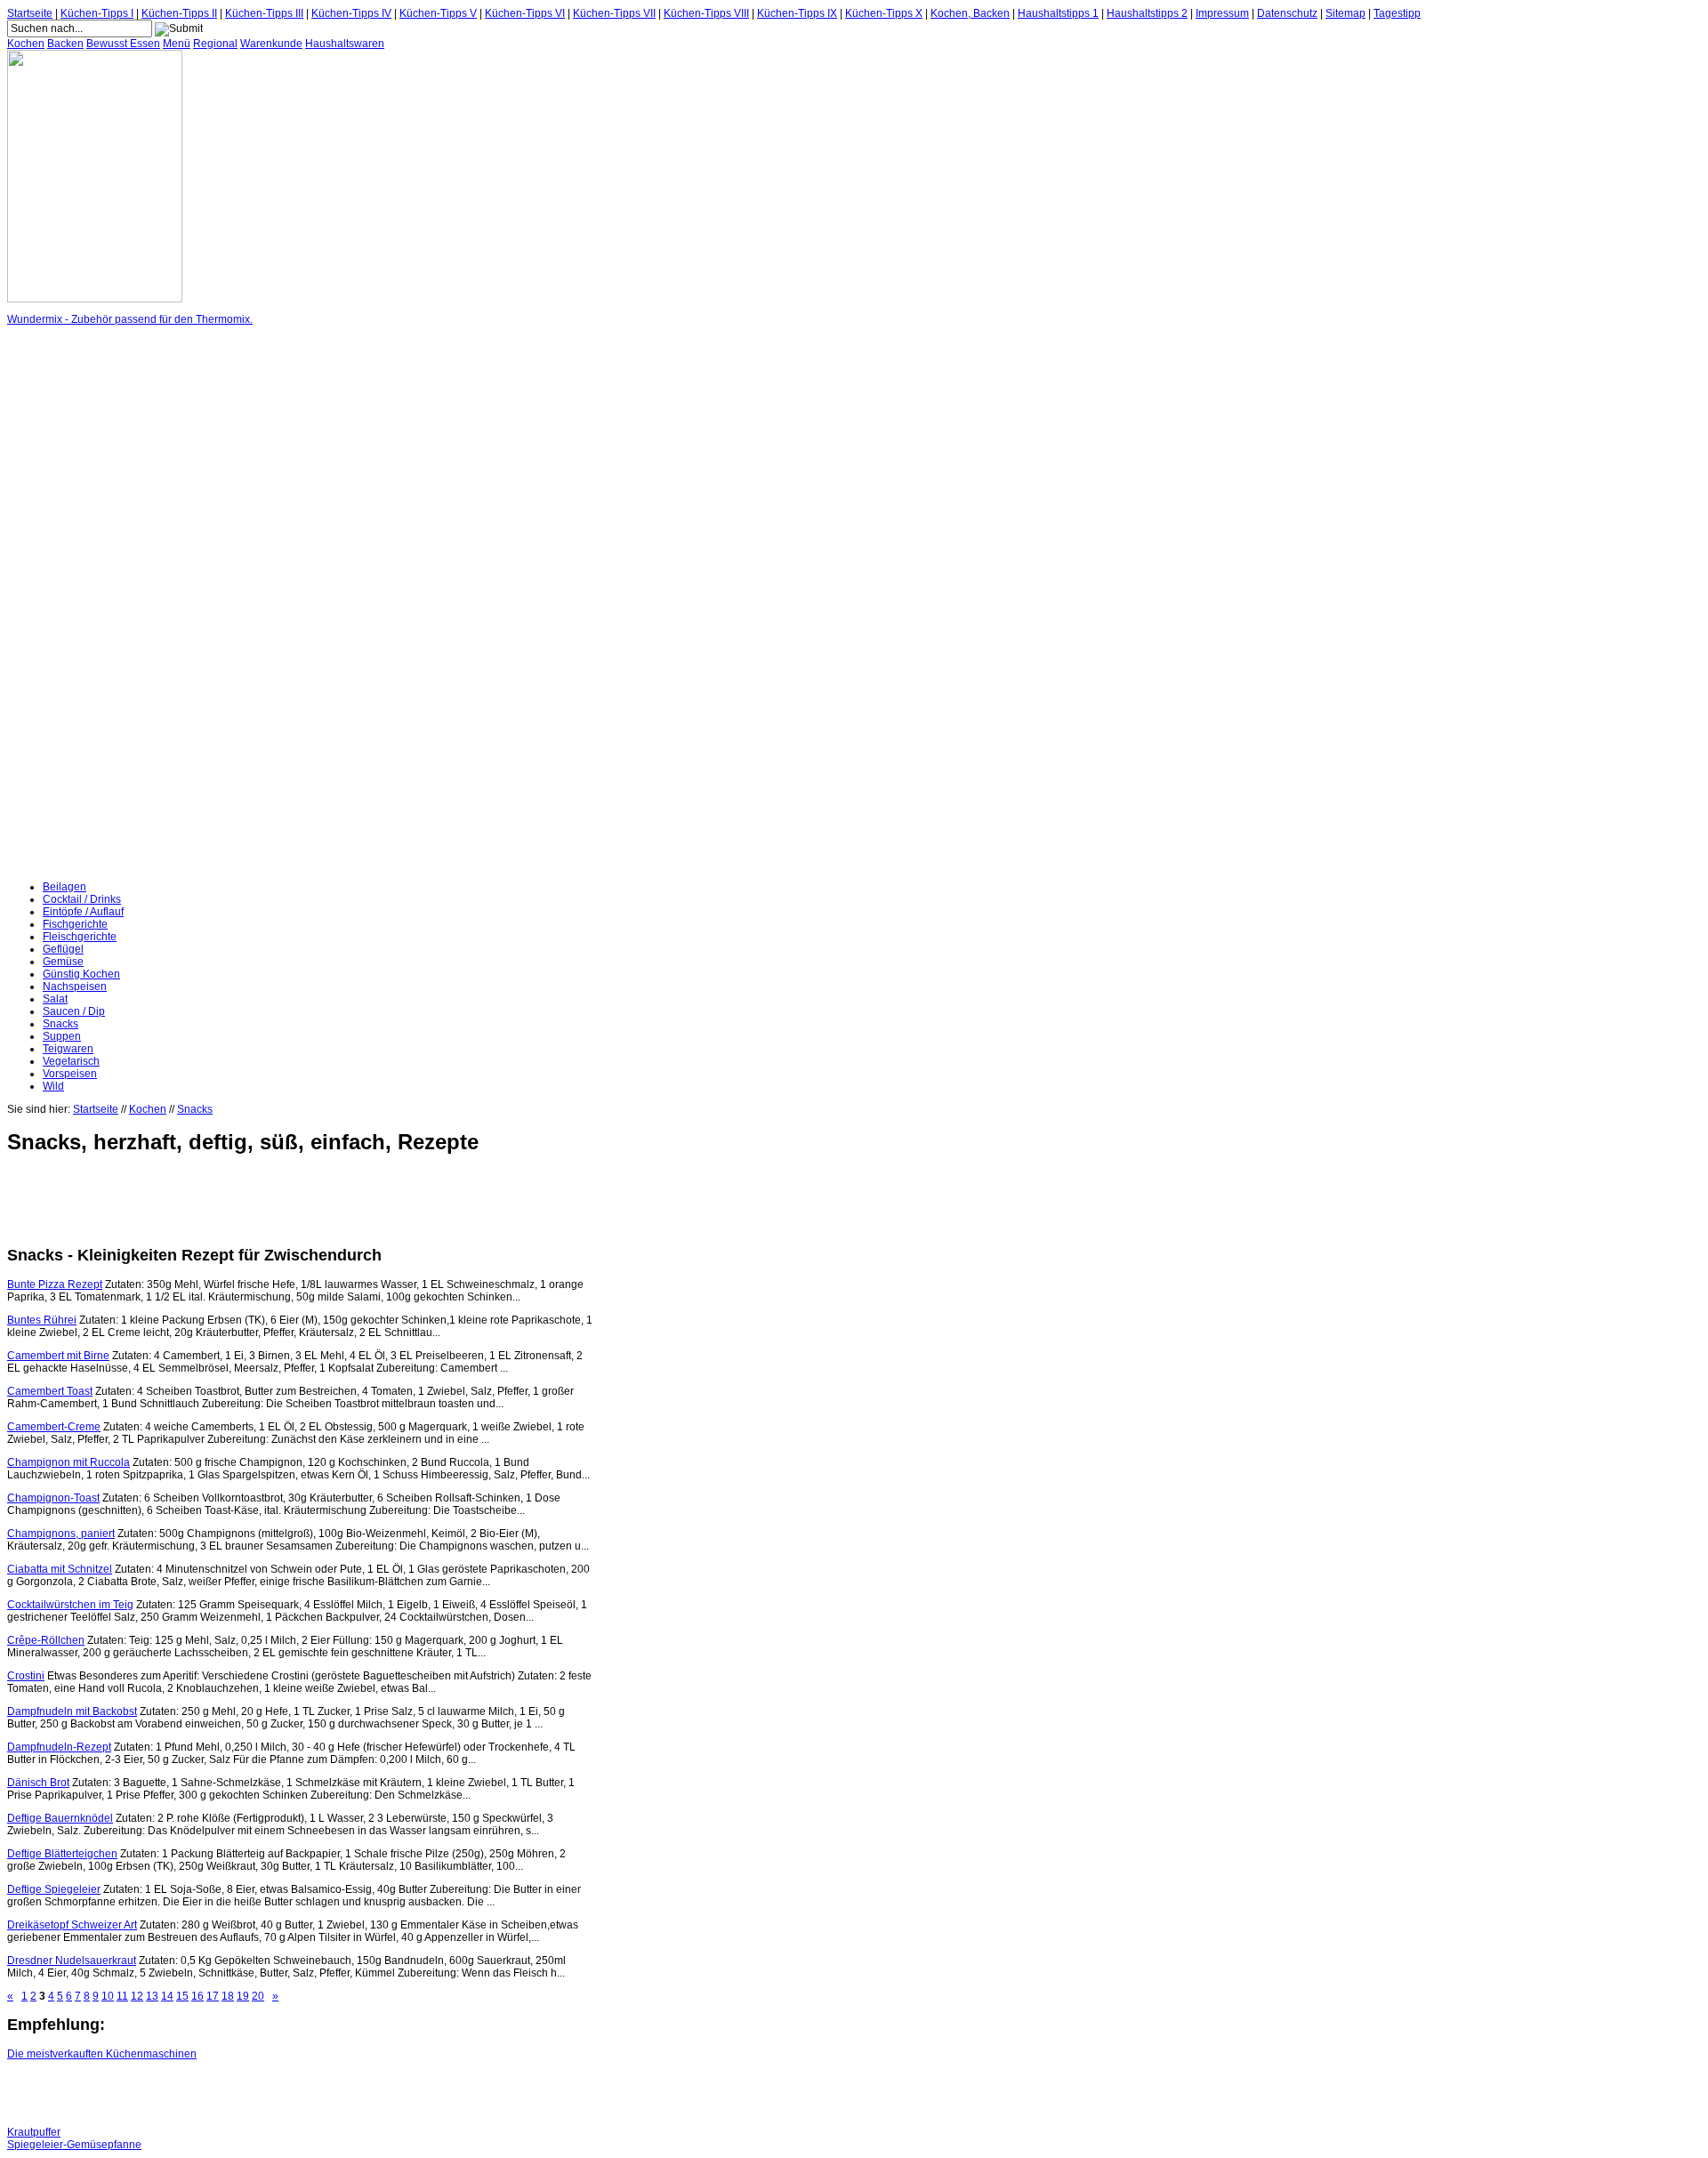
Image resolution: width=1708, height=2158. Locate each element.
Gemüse (63, 962)
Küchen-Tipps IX (797, 13)
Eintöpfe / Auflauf (83, 912)
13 (152, 1996)
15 (182, 1996)
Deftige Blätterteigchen (62, 1854)
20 (258, 1996)
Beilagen (64, 887)
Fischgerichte (75, 924)
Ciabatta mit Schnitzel (60, 1569)
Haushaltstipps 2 (1147, 13)
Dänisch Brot (38, 1783)
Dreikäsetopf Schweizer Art (72, 1925)
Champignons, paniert (61, 1534)
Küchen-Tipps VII (614, 13)
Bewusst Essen (123, 44)
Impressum (1222, 13)
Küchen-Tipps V (438, 13)
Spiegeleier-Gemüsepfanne (74, 2145)
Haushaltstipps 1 (1058, 13)
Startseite (30, 13)
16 (197, 1996)
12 (137, 1996)
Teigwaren (68, 1049)
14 (167, 1996)
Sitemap (1345, 13)
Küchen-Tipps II (179, 13)
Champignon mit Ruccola (68, 1462)
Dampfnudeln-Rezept (59, 1747)
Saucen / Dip (74, 1011)
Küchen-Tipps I (97, 13)
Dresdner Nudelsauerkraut (72, 1961)
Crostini (26, 1676)
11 (122, 1996)
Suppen (62, 1036)
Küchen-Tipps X (884, 13)
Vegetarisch (71, 1061)
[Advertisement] (78, 603)
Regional (215, 44)
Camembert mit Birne (58, 1356)
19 (243, 1996)
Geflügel (63, 949)
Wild (53, 1086)
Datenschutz (1287, 13)
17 (213, 1996)
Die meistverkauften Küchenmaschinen (102, 2054)
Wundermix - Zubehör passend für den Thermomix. (130, 319)
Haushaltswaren (345, 44)
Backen (65, 44)
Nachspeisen (75, 986)
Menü (177, 44)
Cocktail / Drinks (82, 899)
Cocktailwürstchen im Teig (70, 1605)
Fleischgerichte (80, 937)
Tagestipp (1397, 13)
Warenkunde (271, 44)
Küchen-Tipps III (264, 13)
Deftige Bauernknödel (60, 1818)
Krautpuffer (34, 2132)
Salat (55, 999)
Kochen (26, 44)
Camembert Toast (50, 1391)
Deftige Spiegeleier (54, 1889)
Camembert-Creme (54, 1427)
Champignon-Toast (53, 1498)
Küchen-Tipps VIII (706, 13)
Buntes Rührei (42, 1320)
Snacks (60, 1024)
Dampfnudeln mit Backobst (72, 1711)
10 (108, 1996)
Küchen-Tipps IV (351, 13)
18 (228, 1996)
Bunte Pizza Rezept (55, 1284)
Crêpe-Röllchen (46, 1640)
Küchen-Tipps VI (525, 13)
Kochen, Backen (970, 13)
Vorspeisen (70, 1074)
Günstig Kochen (81, 974)
